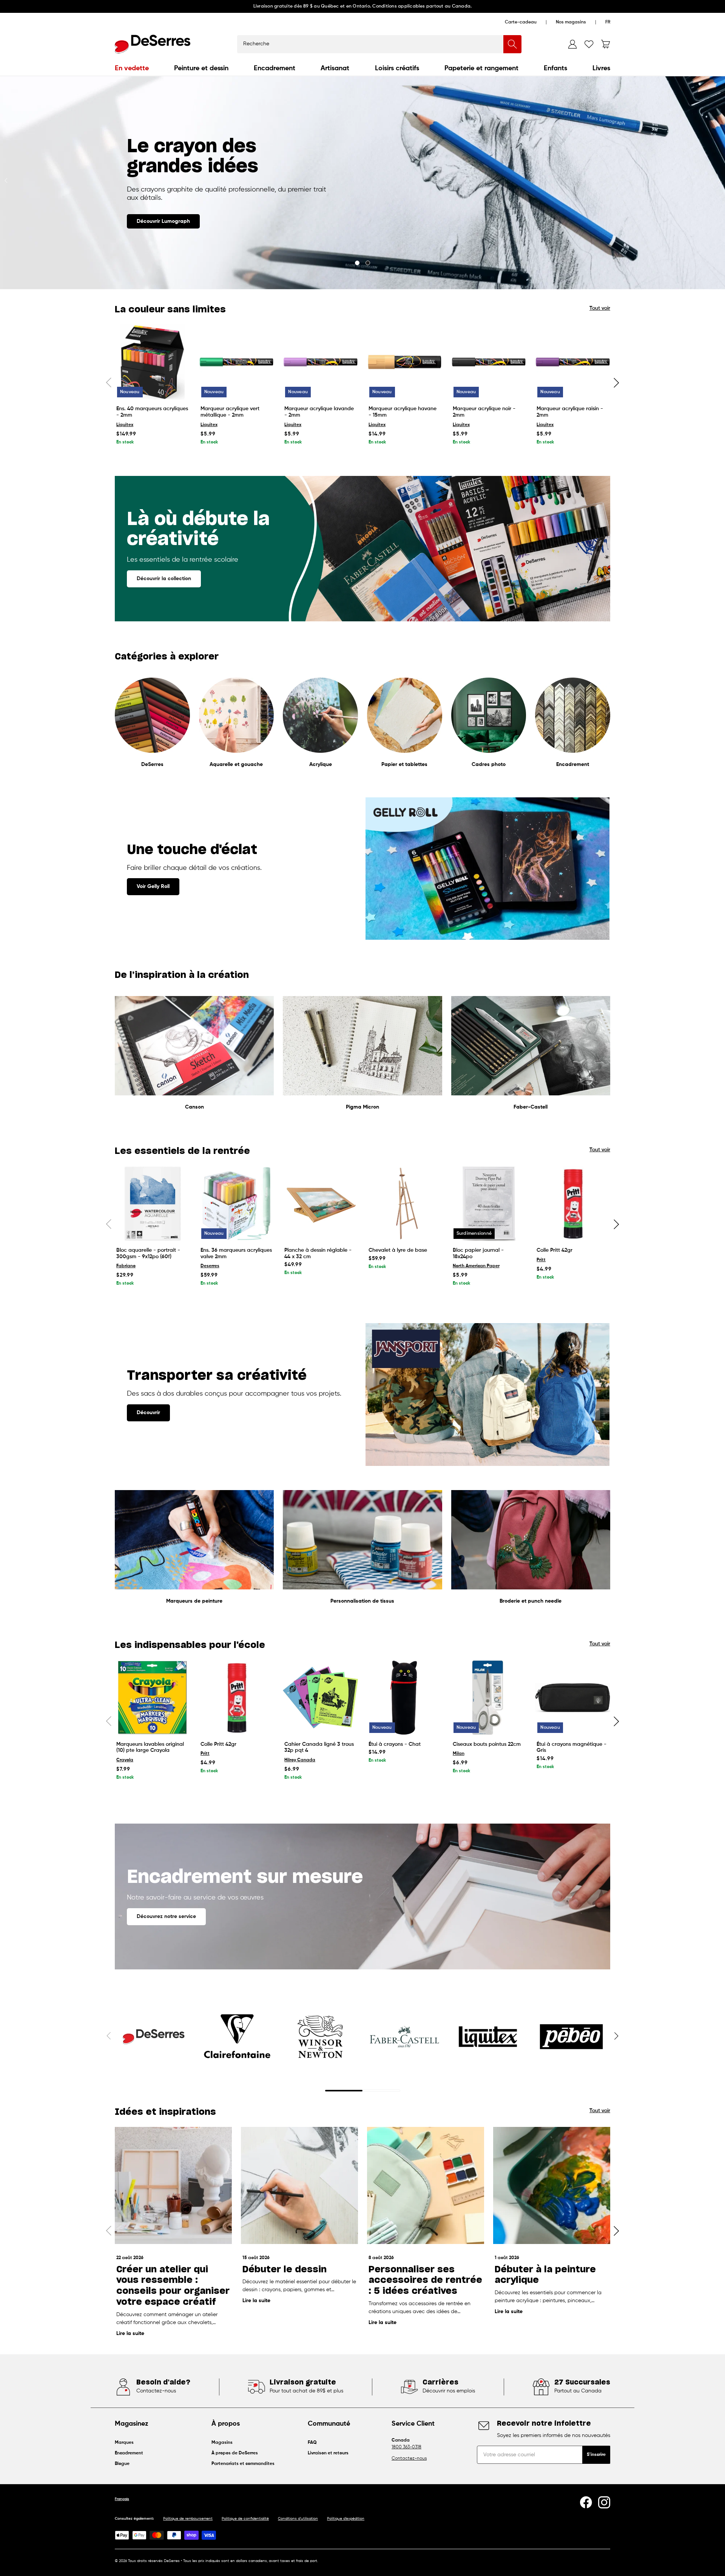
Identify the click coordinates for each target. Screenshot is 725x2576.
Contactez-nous (409, 2459)
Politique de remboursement (188, 2519)
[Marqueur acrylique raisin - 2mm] (573, 362)
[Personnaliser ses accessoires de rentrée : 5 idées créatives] (426, 2185)
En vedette (132, 68)
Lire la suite (130, 2334)
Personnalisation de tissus (362, 1601)
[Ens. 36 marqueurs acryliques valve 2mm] (237, 1204)
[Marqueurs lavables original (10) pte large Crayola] (152, 1698)
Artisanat (335, 68)
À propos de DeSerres (235, 2453)
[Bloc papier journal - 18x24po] (489, 1204)
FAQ (312, 2443)
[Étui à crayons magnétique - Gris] (573, 1698)
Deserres (210, 1266)
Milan (459, 1754)
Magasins (222, 2443)
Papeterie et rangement (481, 68)
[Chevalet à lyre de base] (405, 1204)
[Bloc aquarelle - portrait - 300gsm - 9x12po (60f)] (152, 1204)
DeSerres (152, 764)
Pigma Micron (362, 1107)
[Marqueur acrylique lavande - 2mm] (320, 362)
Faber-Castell (531, 1107)
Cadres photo (489, 764)
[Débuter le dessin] (299, 2185)
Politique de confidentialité (245, 2519)
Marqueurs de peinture (194, 1601)
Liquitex (125, 425)
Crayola (125, 1760)
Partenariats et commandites (243, 2464)
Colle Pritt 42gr (555, 1250)
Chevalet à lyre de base (398, 1250)
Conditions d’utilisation (298, 2519)
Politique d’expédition (346, 2519)
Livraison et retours (328, 2453)
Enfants (555, 68)
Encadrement (275, 68)
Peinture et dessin (201, 68)
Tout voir (600, 308)
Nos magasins (571, 22)
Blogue (122, 2464)
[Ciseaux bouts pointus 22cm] (489, 1698)
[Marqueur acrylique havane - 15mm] (405, 362)
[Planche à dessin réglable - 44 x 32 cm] (320, 1204)
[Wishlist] (589, 44)
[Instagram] (604, 2502)
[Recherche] (512, 44)
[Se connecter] (572, 44)
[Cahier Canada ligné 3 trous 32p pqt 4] (320, 1698)
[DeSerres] (153, 44)
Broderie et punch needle (531, 1601)
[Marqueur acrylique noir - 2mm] (489, 362)
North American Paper (476, 1266)
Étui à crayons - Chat (395, 1744)
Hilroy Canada (300, 1760)
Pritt (541, 1260)
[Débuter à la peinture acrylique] (552, 2185)
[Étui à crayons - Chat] (405, 1698)
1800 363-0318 (406, 2447)
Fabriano (126, 1266)
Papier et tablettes (404, 764)
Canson (194, 1107)
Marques (124, 2443)
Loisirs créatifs (397, 68)
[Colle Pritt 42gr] (573, 1204)
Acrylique (321, 764)
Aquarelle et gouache (236, 764)
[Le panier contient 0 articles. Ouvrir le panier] (606, 44)
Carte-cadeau (521, 22)
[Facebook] (586, 2502)
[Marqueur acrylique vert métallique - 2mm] (237, 362)
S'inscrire (596, 2455)
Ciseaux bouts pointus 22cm (487, 1744)
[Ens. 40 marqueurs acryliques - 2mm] (152, 362)
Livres (601, 68)
